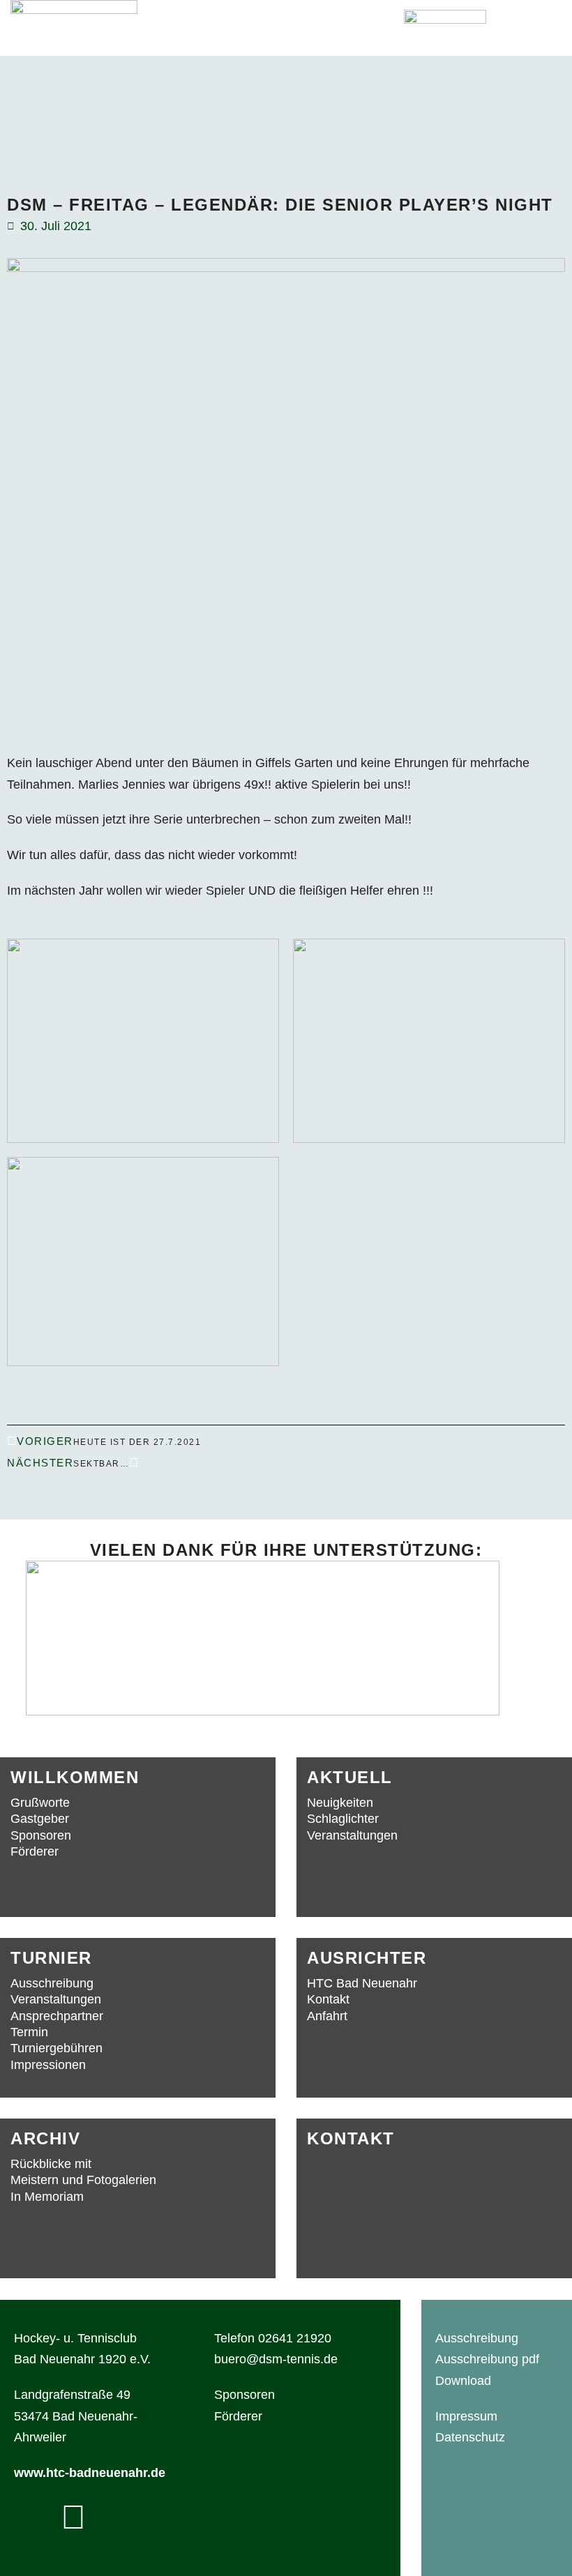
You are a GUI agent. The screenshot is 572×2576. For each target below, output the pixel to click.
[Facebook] (31, 2517)
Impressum (466, 2416)
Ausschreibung (477, 2338)
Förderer (238, 2416)
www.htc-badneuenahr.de (90, 2473)
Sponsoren (244, 2395)
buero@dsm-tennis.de (276, 2359)
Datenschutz (470, 2437)
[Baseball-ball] (73, 2517)
